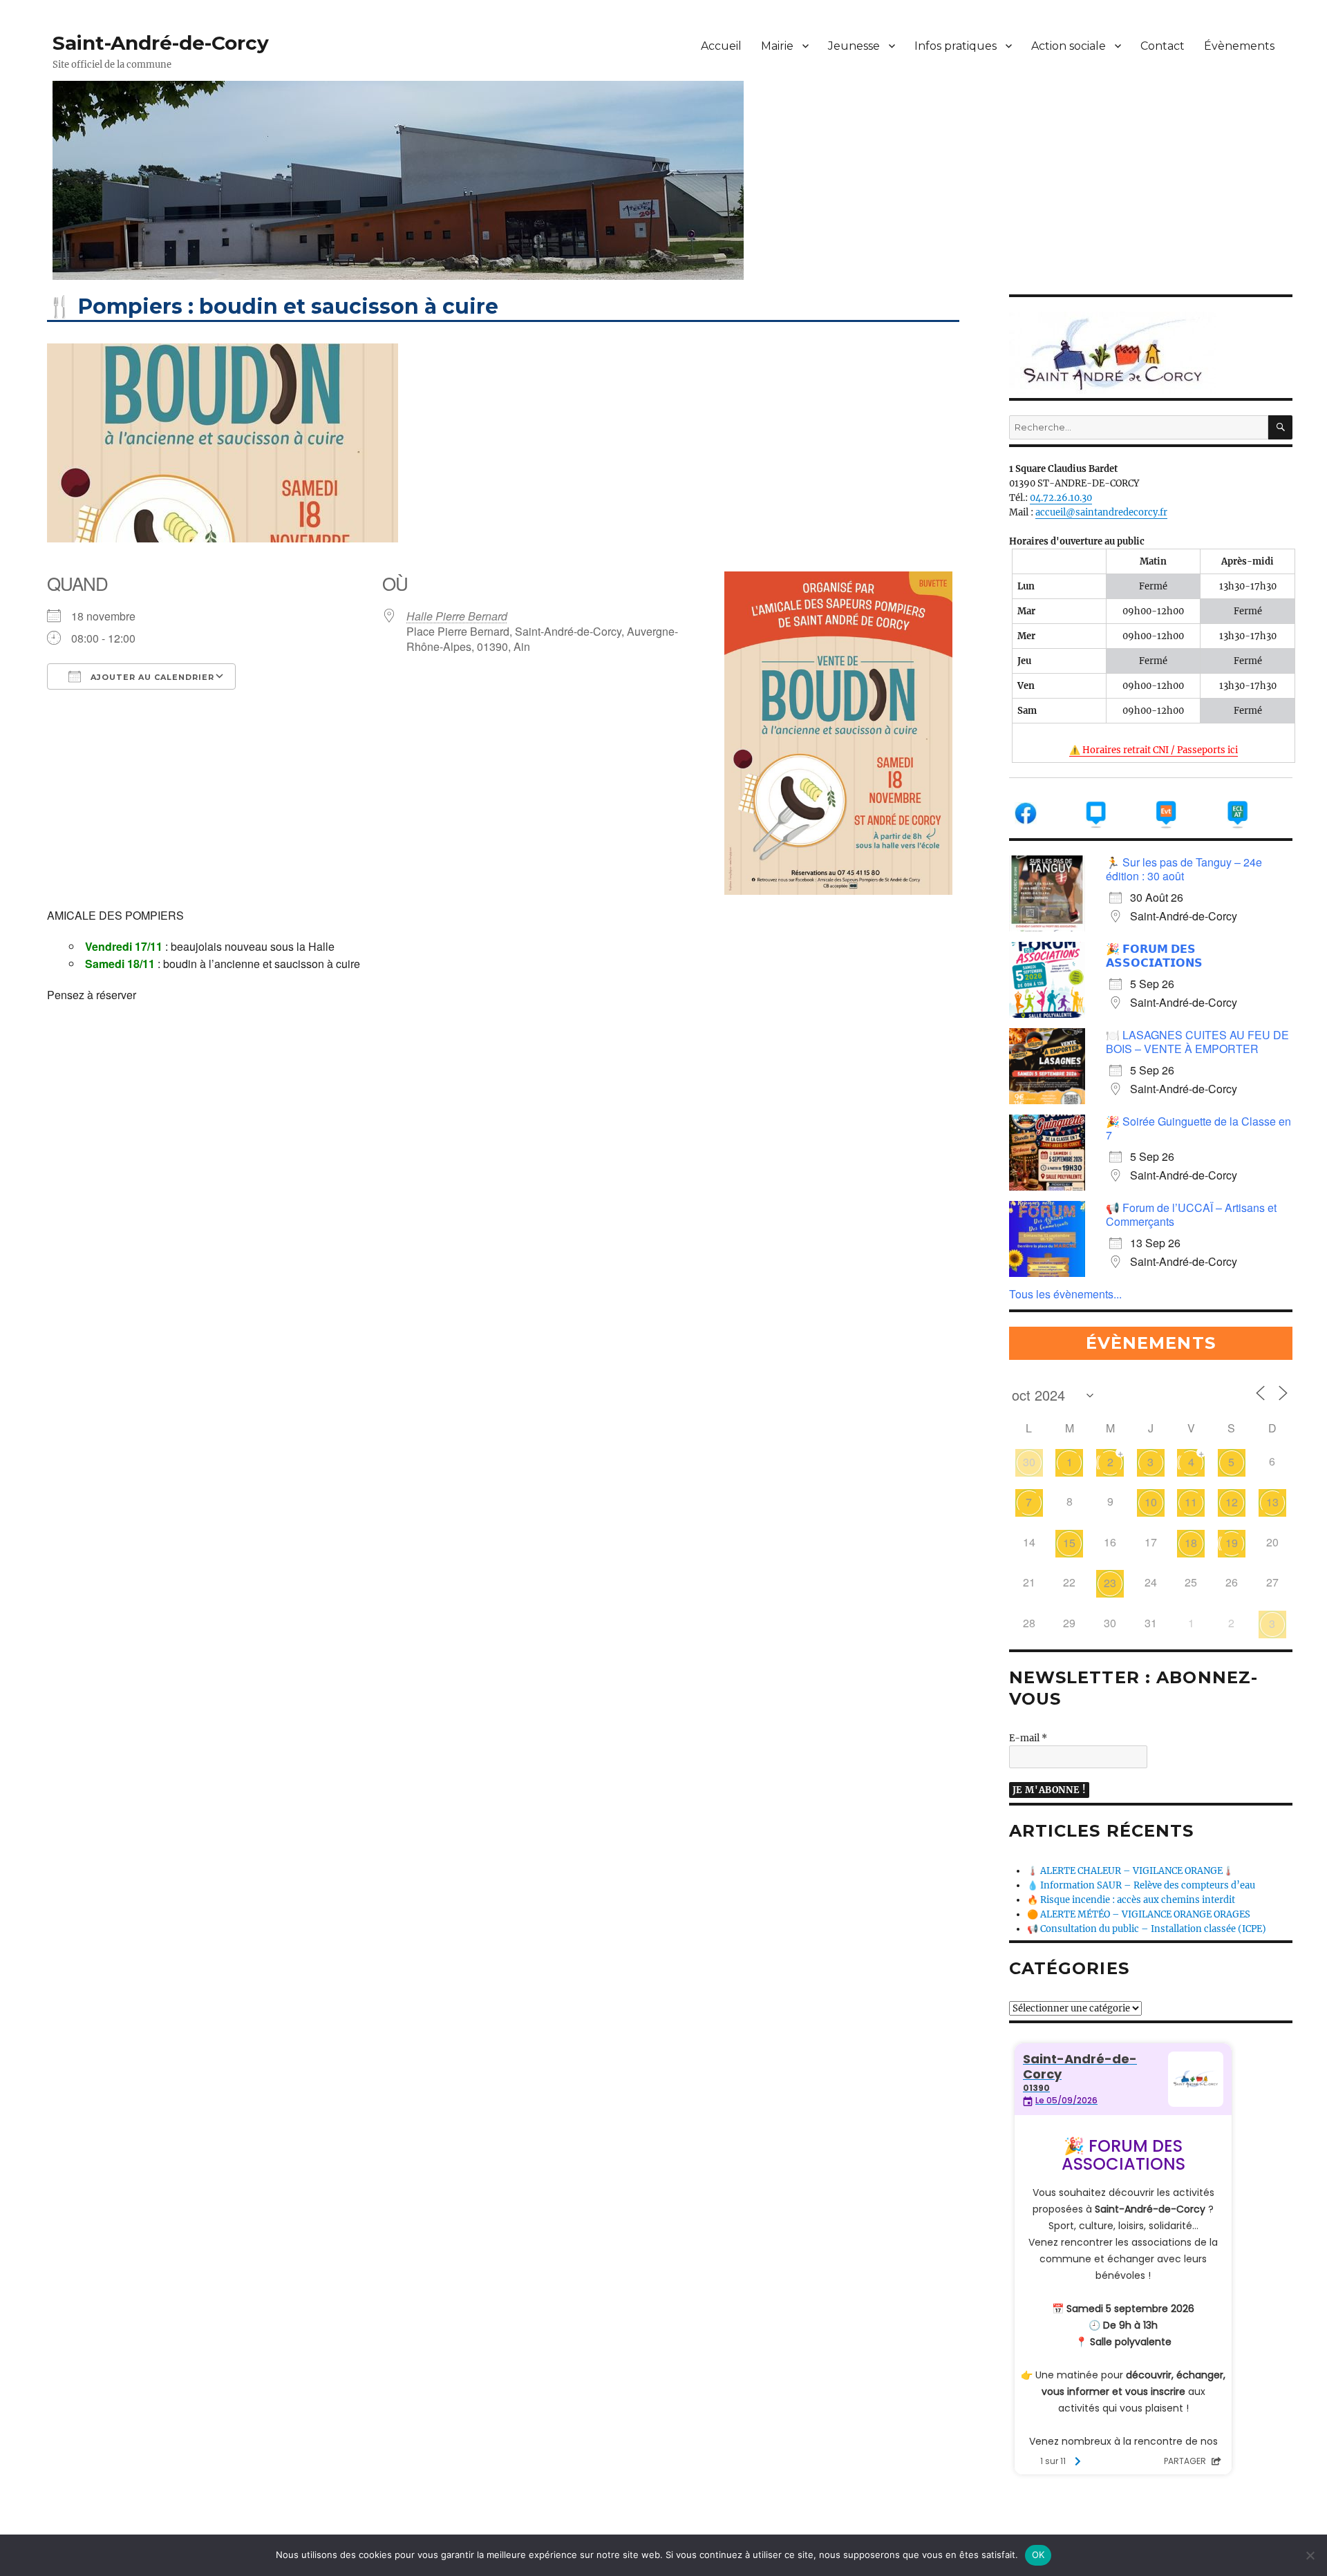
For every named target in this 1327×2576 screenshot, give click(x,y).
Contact (1163, 46)
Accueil (721, 46)
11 (1191, 1502)
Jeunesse (854, 46)
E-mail (1028, 1738)
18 (1191, 1543)
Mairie (777, 46)
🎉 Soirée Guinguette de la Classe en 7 (1198, 1128)
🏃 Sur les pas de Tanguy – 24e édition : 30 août (1184, 869)
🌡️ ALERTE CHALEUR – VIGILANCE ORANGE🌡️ (1130, 1871)
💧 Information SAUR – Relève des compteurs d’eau (1141, 1885)
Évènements (1239, 46)
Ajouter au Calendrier (151, 677)
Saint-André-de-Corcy (161, 43)
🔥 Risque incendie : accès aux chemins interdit (1131, 1900)
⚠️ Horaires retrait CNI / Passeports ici (1154, 750)
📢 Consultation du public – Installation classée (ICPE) (1147, 1929)
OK (1038, 2555)
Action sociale (1069, 46)
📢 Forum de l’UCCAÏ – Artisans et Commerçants (1191, 1214)
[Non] (1310, 2555)
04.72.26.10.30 (1061, 498)
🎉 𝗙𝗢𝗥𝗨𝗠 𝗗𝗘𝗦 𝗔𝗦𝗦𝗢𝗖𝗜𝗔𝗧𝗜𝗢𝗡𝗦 (1154, 955)
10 (1151, 1502)
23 (1110, 1583)
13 (1272, 1502)
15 (1069, 1543)
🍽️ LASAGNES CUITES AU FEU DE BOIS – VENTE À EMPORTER (1197, 1042)
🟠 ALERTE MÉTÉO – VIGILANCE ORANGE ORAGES (1139, 1914)
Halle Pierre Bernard (457, 616)
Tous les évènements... (1065, 1294)
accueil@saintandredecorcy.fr (1101, 512)
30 (1029, 1462)
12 (1232, 1502)
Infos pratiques (956, 46)
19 (1232, 1543)
